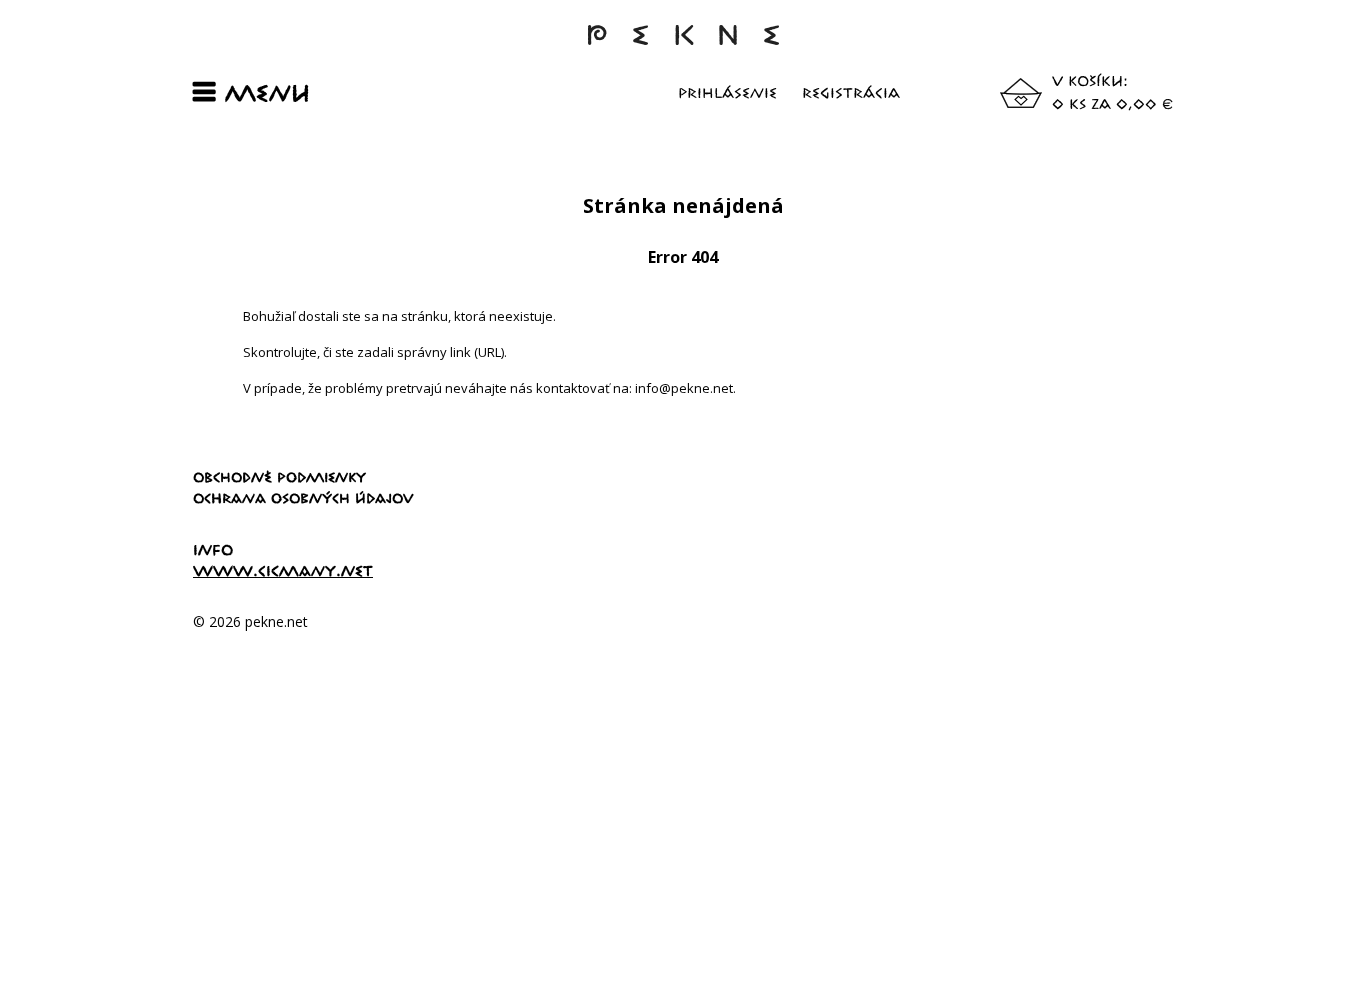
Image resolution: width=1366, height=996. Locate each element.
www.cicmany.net (283, 570)
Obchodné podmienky (279, 477)
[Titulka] (683, 44)
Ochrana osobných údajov (303, 498)
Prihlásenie (727, 92)
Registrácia (851, 92)
